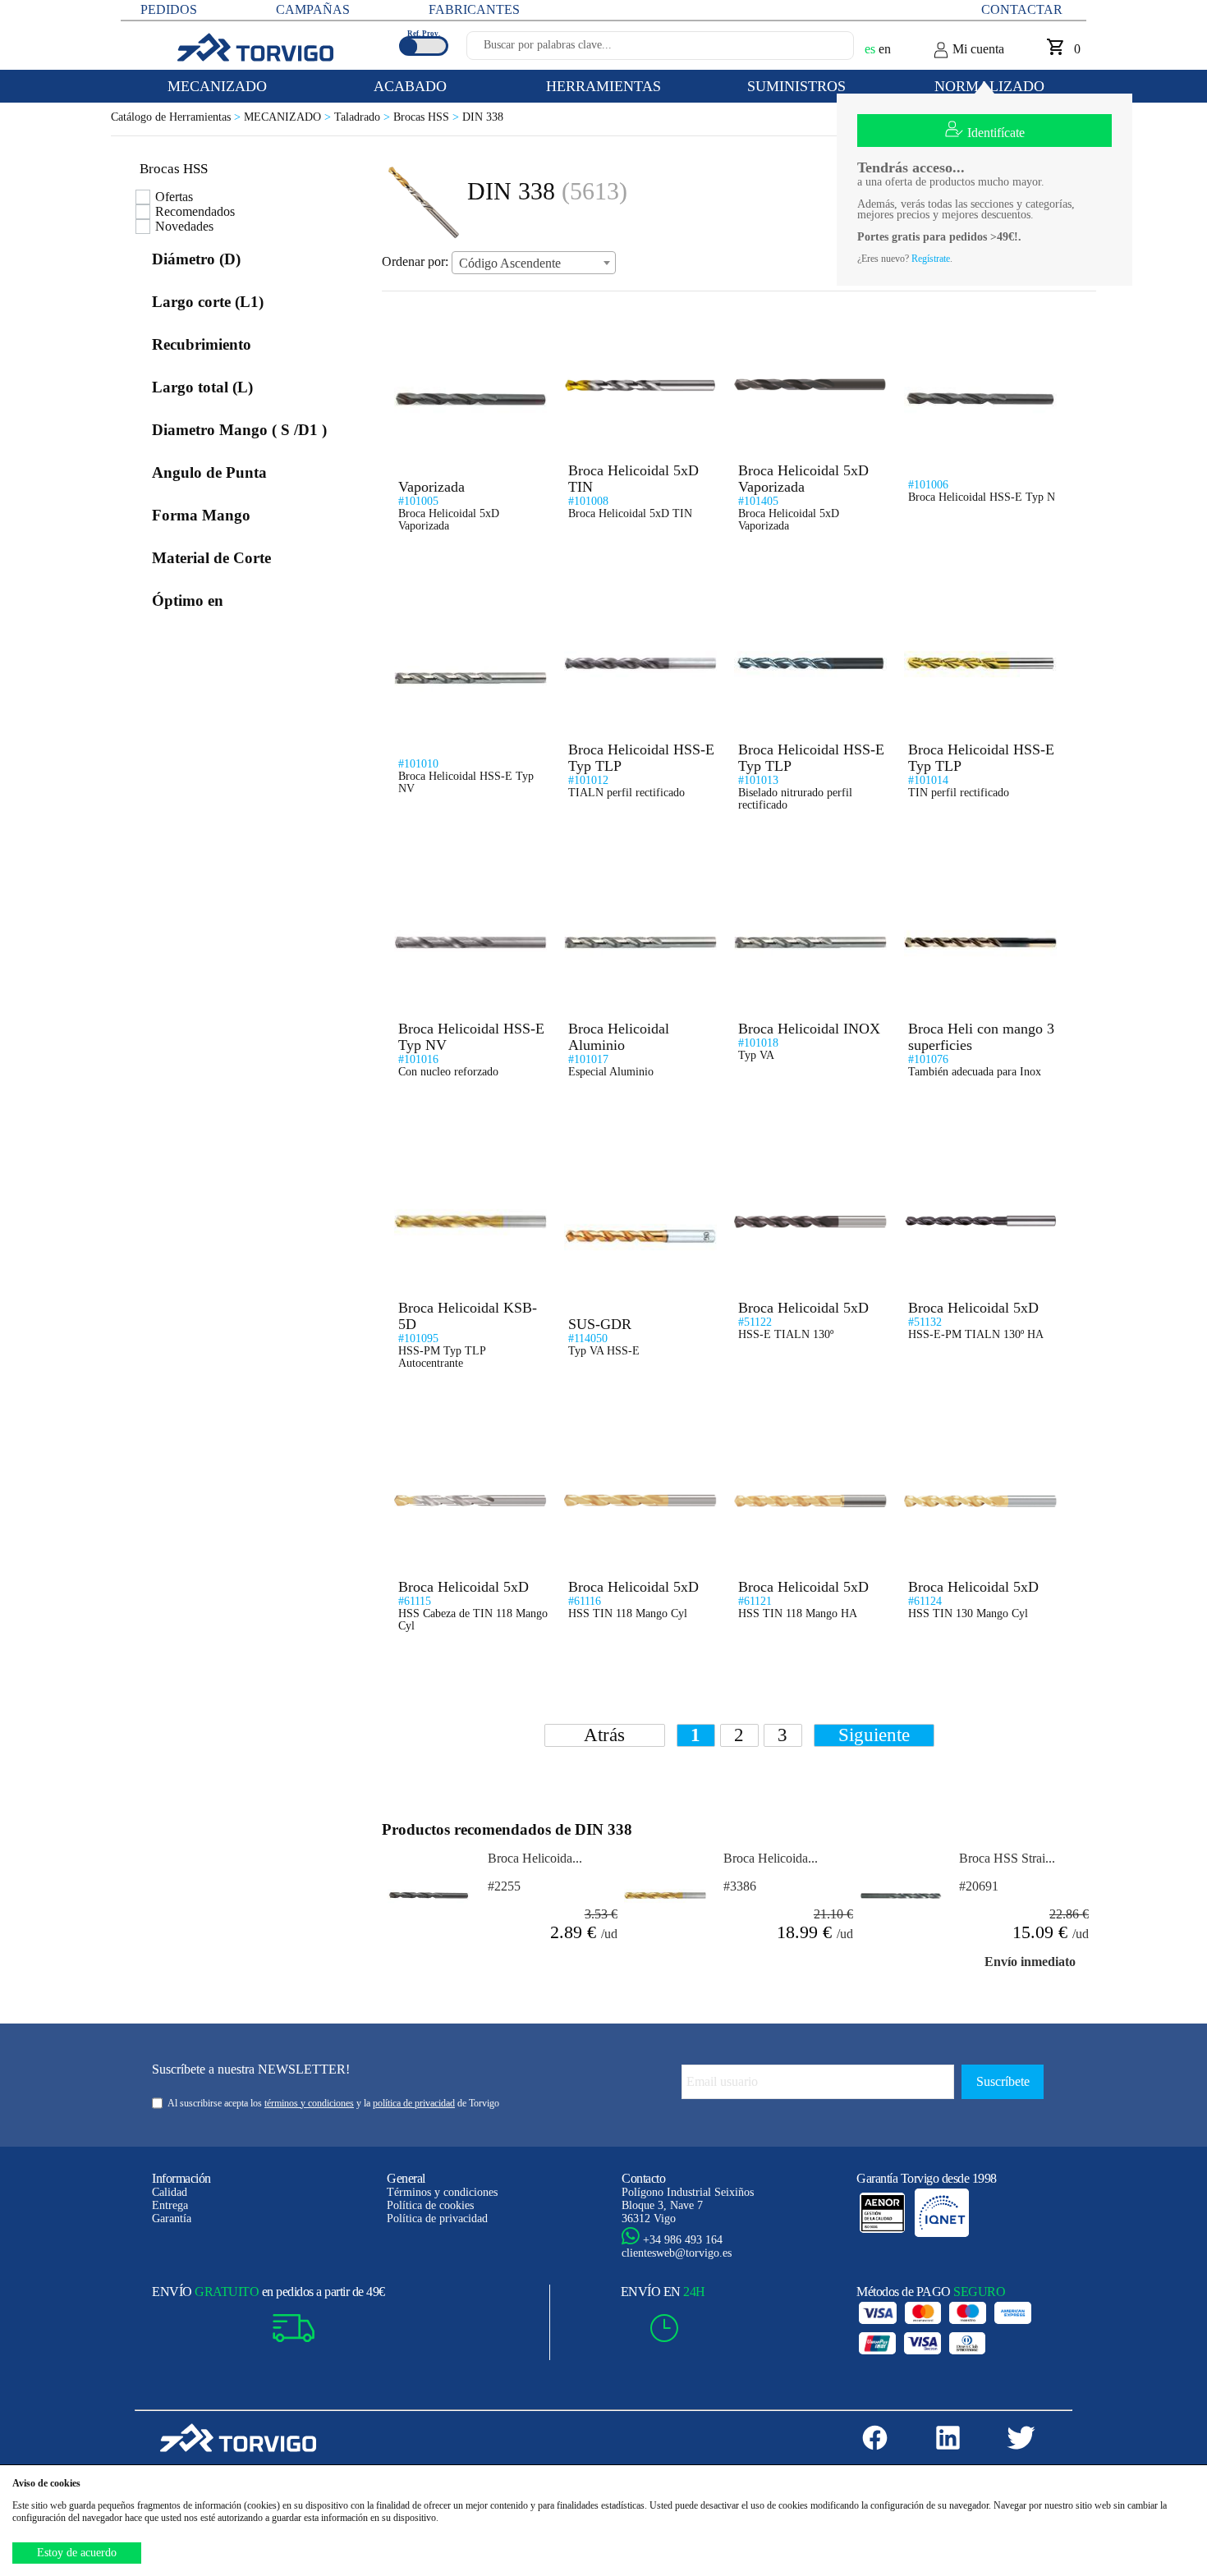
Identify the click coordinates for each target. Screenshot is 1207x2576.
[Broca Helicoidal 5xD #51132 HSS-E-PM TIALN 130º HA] (975, 1152)
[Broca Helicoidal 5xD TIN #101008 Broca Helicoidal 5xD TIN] (635, 315)
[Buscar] (822, 50)
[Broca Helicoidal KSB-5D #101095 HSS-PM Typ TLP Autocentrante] (465, 1152)
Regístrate (931, 259)
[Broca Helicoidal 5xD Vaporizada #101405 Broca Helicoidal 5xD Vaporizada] (805, 315)
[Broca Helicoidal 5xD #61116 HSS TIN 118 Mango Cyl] (635, 1431)
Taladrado (364, 117)
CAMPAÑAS (313, 9)
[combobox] (534, 263)
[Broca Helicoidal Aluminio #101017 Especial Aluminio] (635, 873)
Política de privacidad (437, 2218)
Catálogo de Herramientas (177, 117)
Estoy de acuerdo (77, 2553)
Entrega (170, 2205)
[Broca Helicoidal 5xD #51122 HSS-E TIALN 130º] (805, 1152)
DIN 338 (483, 117)
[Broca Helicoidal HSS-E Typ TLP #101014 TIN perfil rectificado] (975, 594)
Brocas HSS (428, 117)
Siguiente (874, 1735)
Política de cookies (430, 2205)
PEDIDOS (169, 9)
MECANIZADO (289, 117)
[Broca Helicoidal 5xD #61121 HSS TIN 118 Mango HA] (805, 1431)
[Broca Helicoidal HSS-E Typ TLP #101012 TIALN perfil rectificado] (635, 594)
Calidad (170, 2192)
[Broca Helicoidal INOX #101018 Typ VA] (805, 873)
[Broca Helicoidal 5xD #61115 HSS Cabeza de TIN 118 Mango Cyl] (465, 1431)
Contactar (1022, 9)
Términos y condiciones (442, 2192)
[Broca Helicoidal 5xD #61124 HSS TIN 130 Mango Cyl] (975, 1431)
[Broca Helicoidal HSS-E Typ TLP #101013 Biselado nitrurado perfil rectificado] (805, 594)
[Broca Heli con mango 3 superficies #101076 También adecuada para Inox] (975, 873)
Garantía (172, 2218)
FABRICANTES (474, 9)
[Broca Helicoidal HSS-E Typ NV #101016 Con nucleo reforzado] (465, 873)
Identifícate (996, 133)
